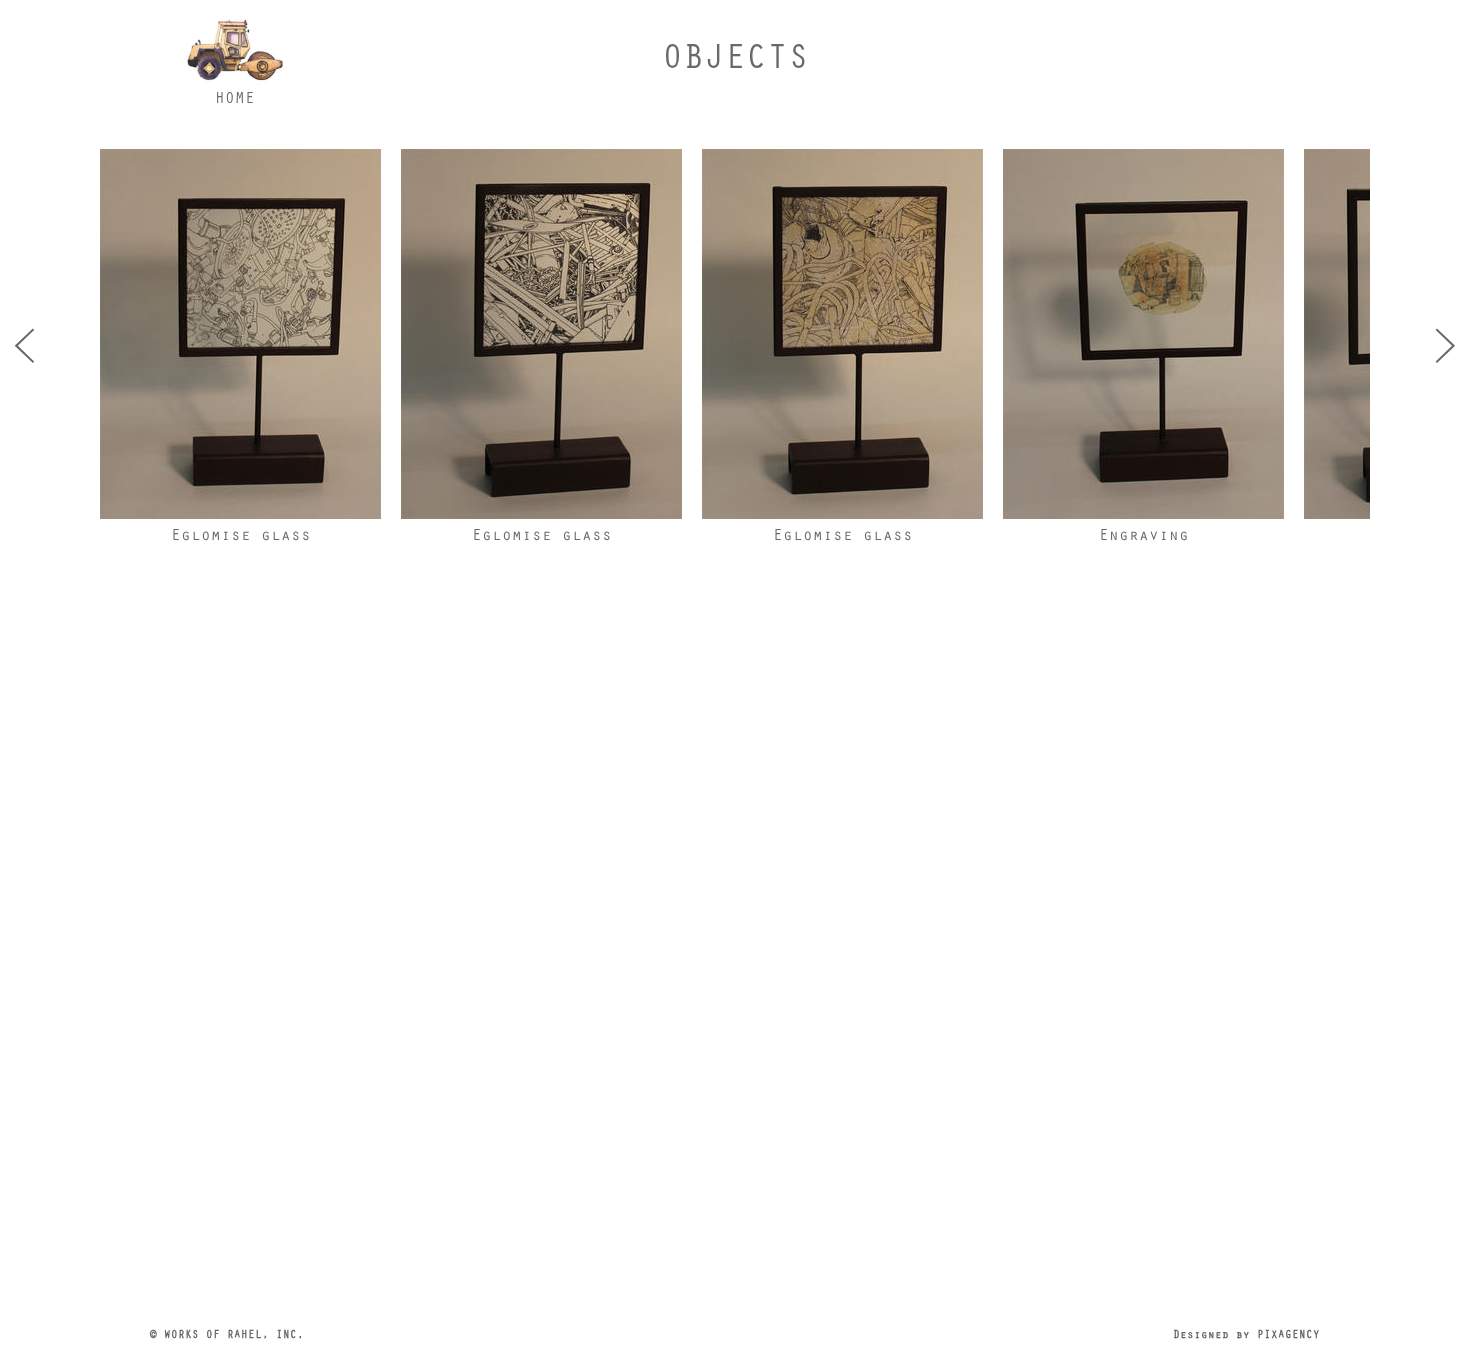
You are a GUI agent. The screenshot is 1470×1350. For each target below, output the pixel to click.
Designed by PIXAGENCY (1246, 1333)
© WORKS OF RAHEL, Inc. (227, 1333)
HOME (235, 97)
